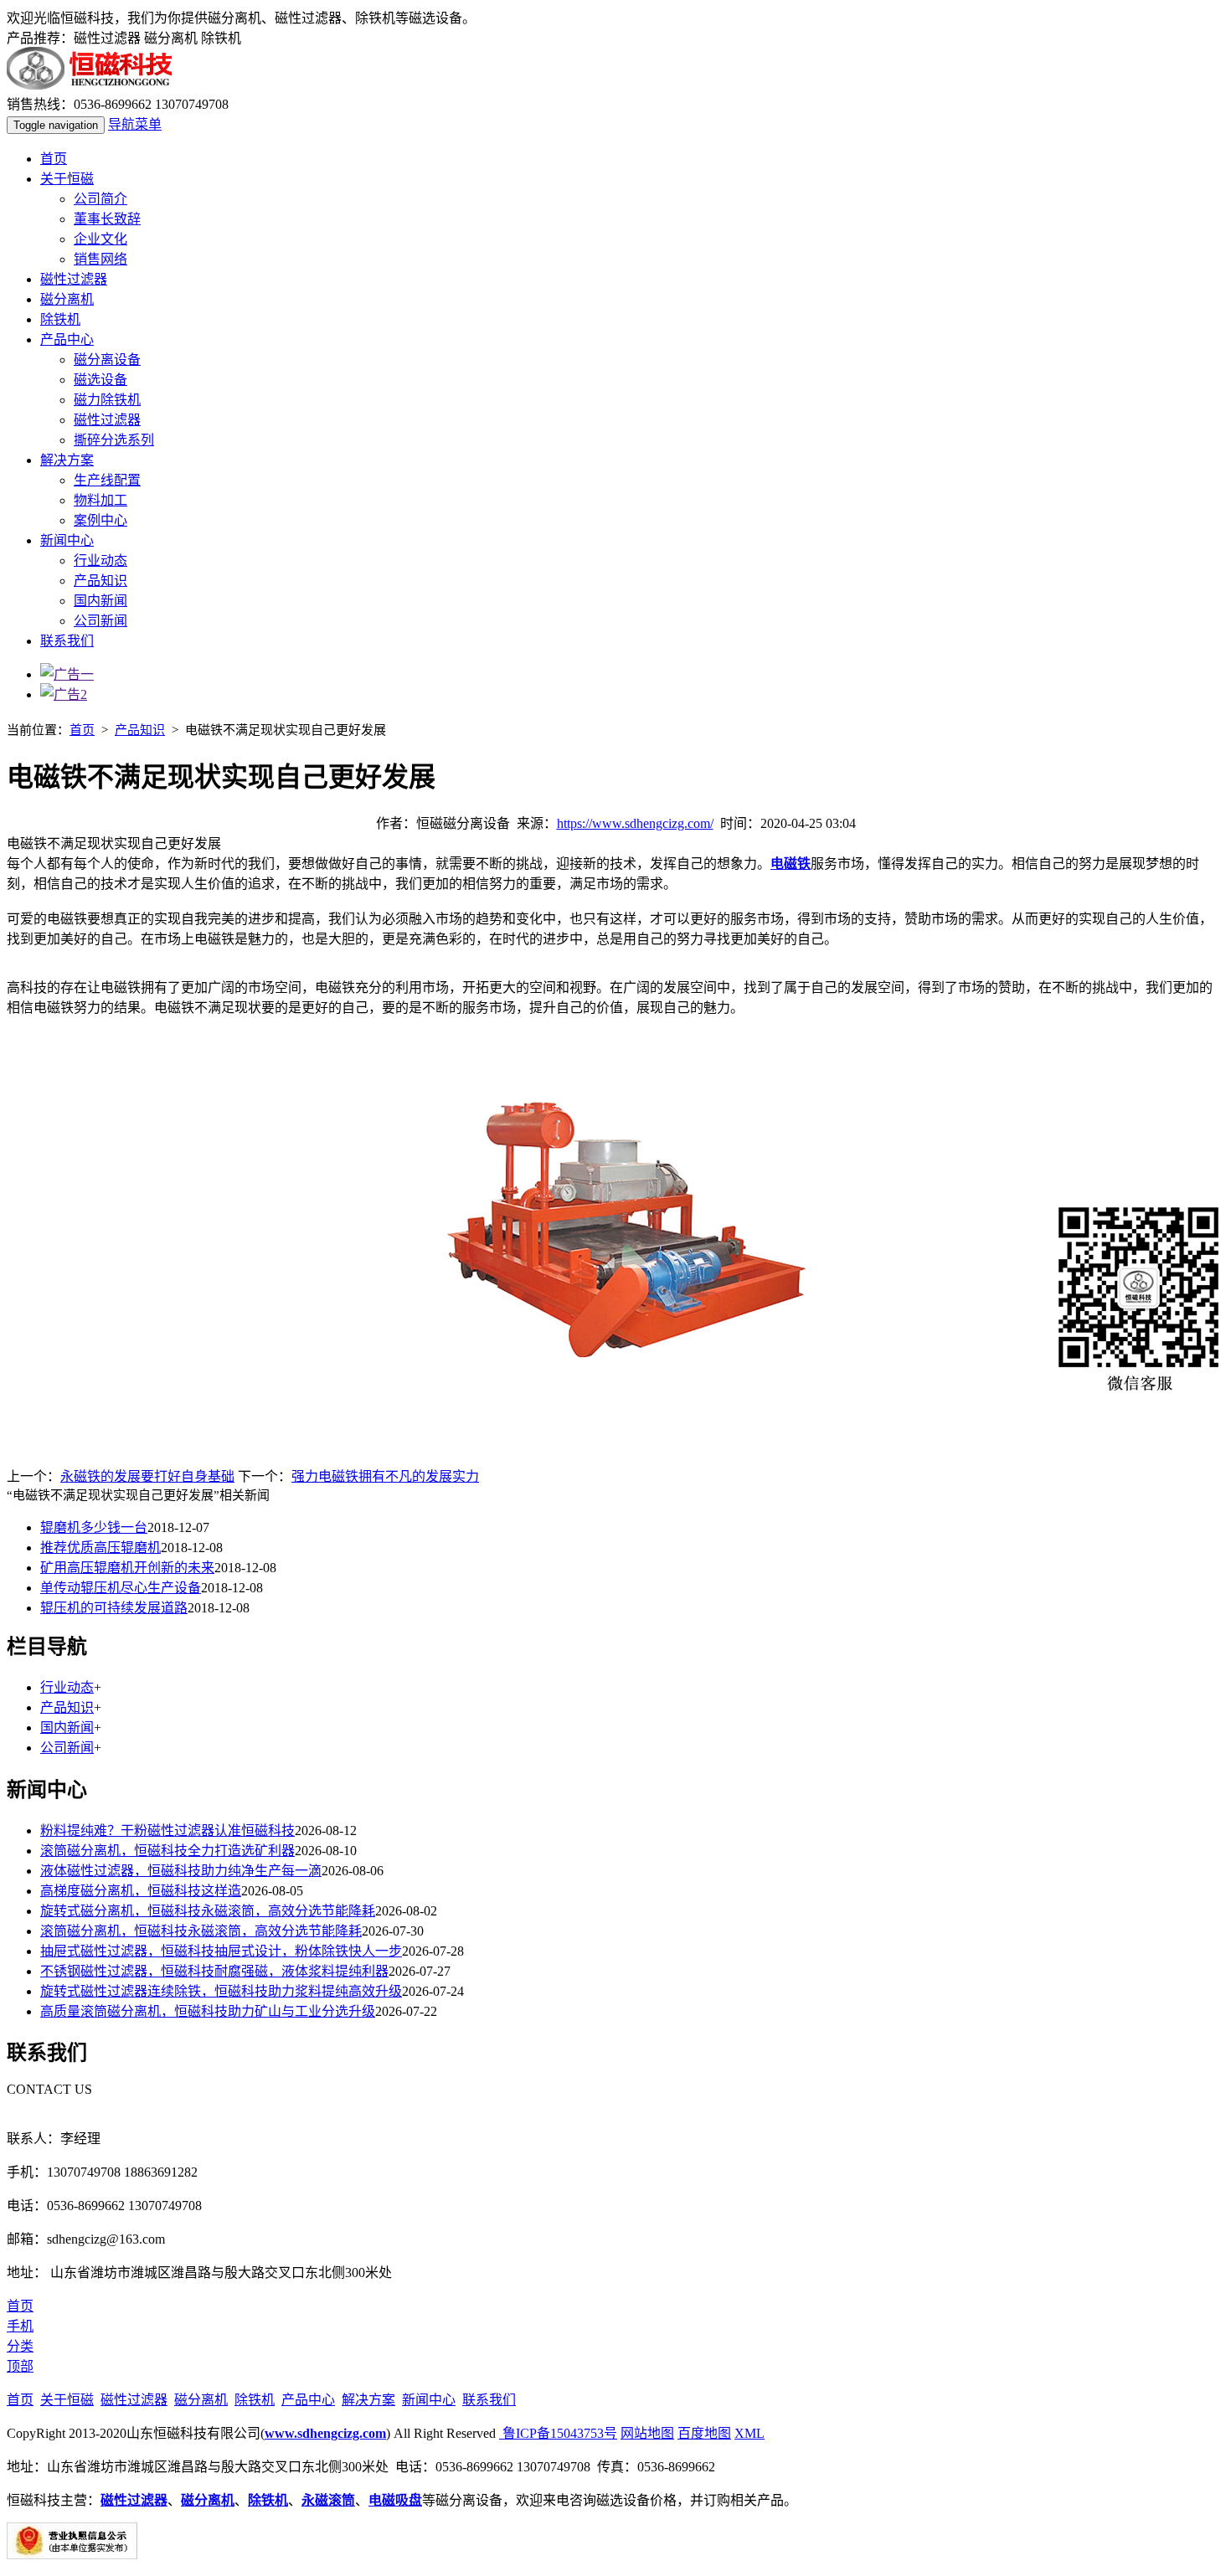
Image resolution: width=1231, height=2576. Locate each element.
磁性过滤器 (74, 279)
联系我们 (67, 641)
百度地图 (704, 2433)
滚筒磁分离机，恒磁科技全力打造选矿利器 (167, 1851)
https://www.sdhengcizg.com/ (635, 823)
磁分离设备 (107, 360)
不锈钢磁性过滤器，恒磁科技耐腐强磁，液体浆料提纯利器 (214, 1971)
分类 (20, 2346)
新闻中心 (67, 540)
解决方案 (67, 460)
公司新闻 (100, 621)
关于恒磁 (67, 179)
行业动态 (100, 560)
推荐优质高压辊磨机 (100, 1548)
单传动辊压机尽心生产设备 (121, 1588)
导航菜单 (135, 124)
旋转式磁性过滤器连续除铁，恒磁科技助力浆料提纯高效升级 (221, 1991)
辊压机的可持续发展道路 (114, 1608)
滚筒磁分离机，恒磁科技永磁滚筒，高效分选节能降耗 (201, 1931)
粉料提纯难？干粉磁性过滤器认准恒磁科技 (167, 1830)
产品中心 (67, 339)
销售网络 (100, 259)
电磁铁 (791, 864)
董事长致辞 (107, 219)
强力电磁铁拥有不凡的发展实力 (385, 1476)
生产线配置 (107, 480)
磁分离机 (67, 299)
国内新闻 (100, 601)
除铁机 (60, 319)
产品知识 (100, 581)
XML (749, 2433)
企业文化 (100, 239)
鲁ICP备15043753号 (558, 2433)
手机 (20, 2326)
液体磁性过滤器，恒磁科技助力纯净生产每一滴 (181, 1871)
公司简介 (100, 199)
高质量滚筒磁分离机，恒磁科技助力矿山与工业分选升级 (208, 2011)
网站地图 (647, 2433)
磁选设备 (100, 380)
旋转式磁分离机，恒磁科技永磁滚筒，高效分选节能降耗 (208, 1911)
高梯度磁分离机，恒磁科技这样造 (141, 1891)
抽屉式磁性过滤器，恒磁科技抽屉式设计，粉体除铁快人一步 (221, 1951)
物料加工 (100, 500)
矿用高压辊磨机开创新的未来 (127, 1568)
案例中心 (100, 520)
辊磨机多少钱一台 (94, 1527)
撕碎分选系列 (114, 440)
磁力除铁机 (107, 400)
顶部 (20, 2366)
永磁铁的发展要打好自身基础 (147, 1476)
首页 (54, 159)
